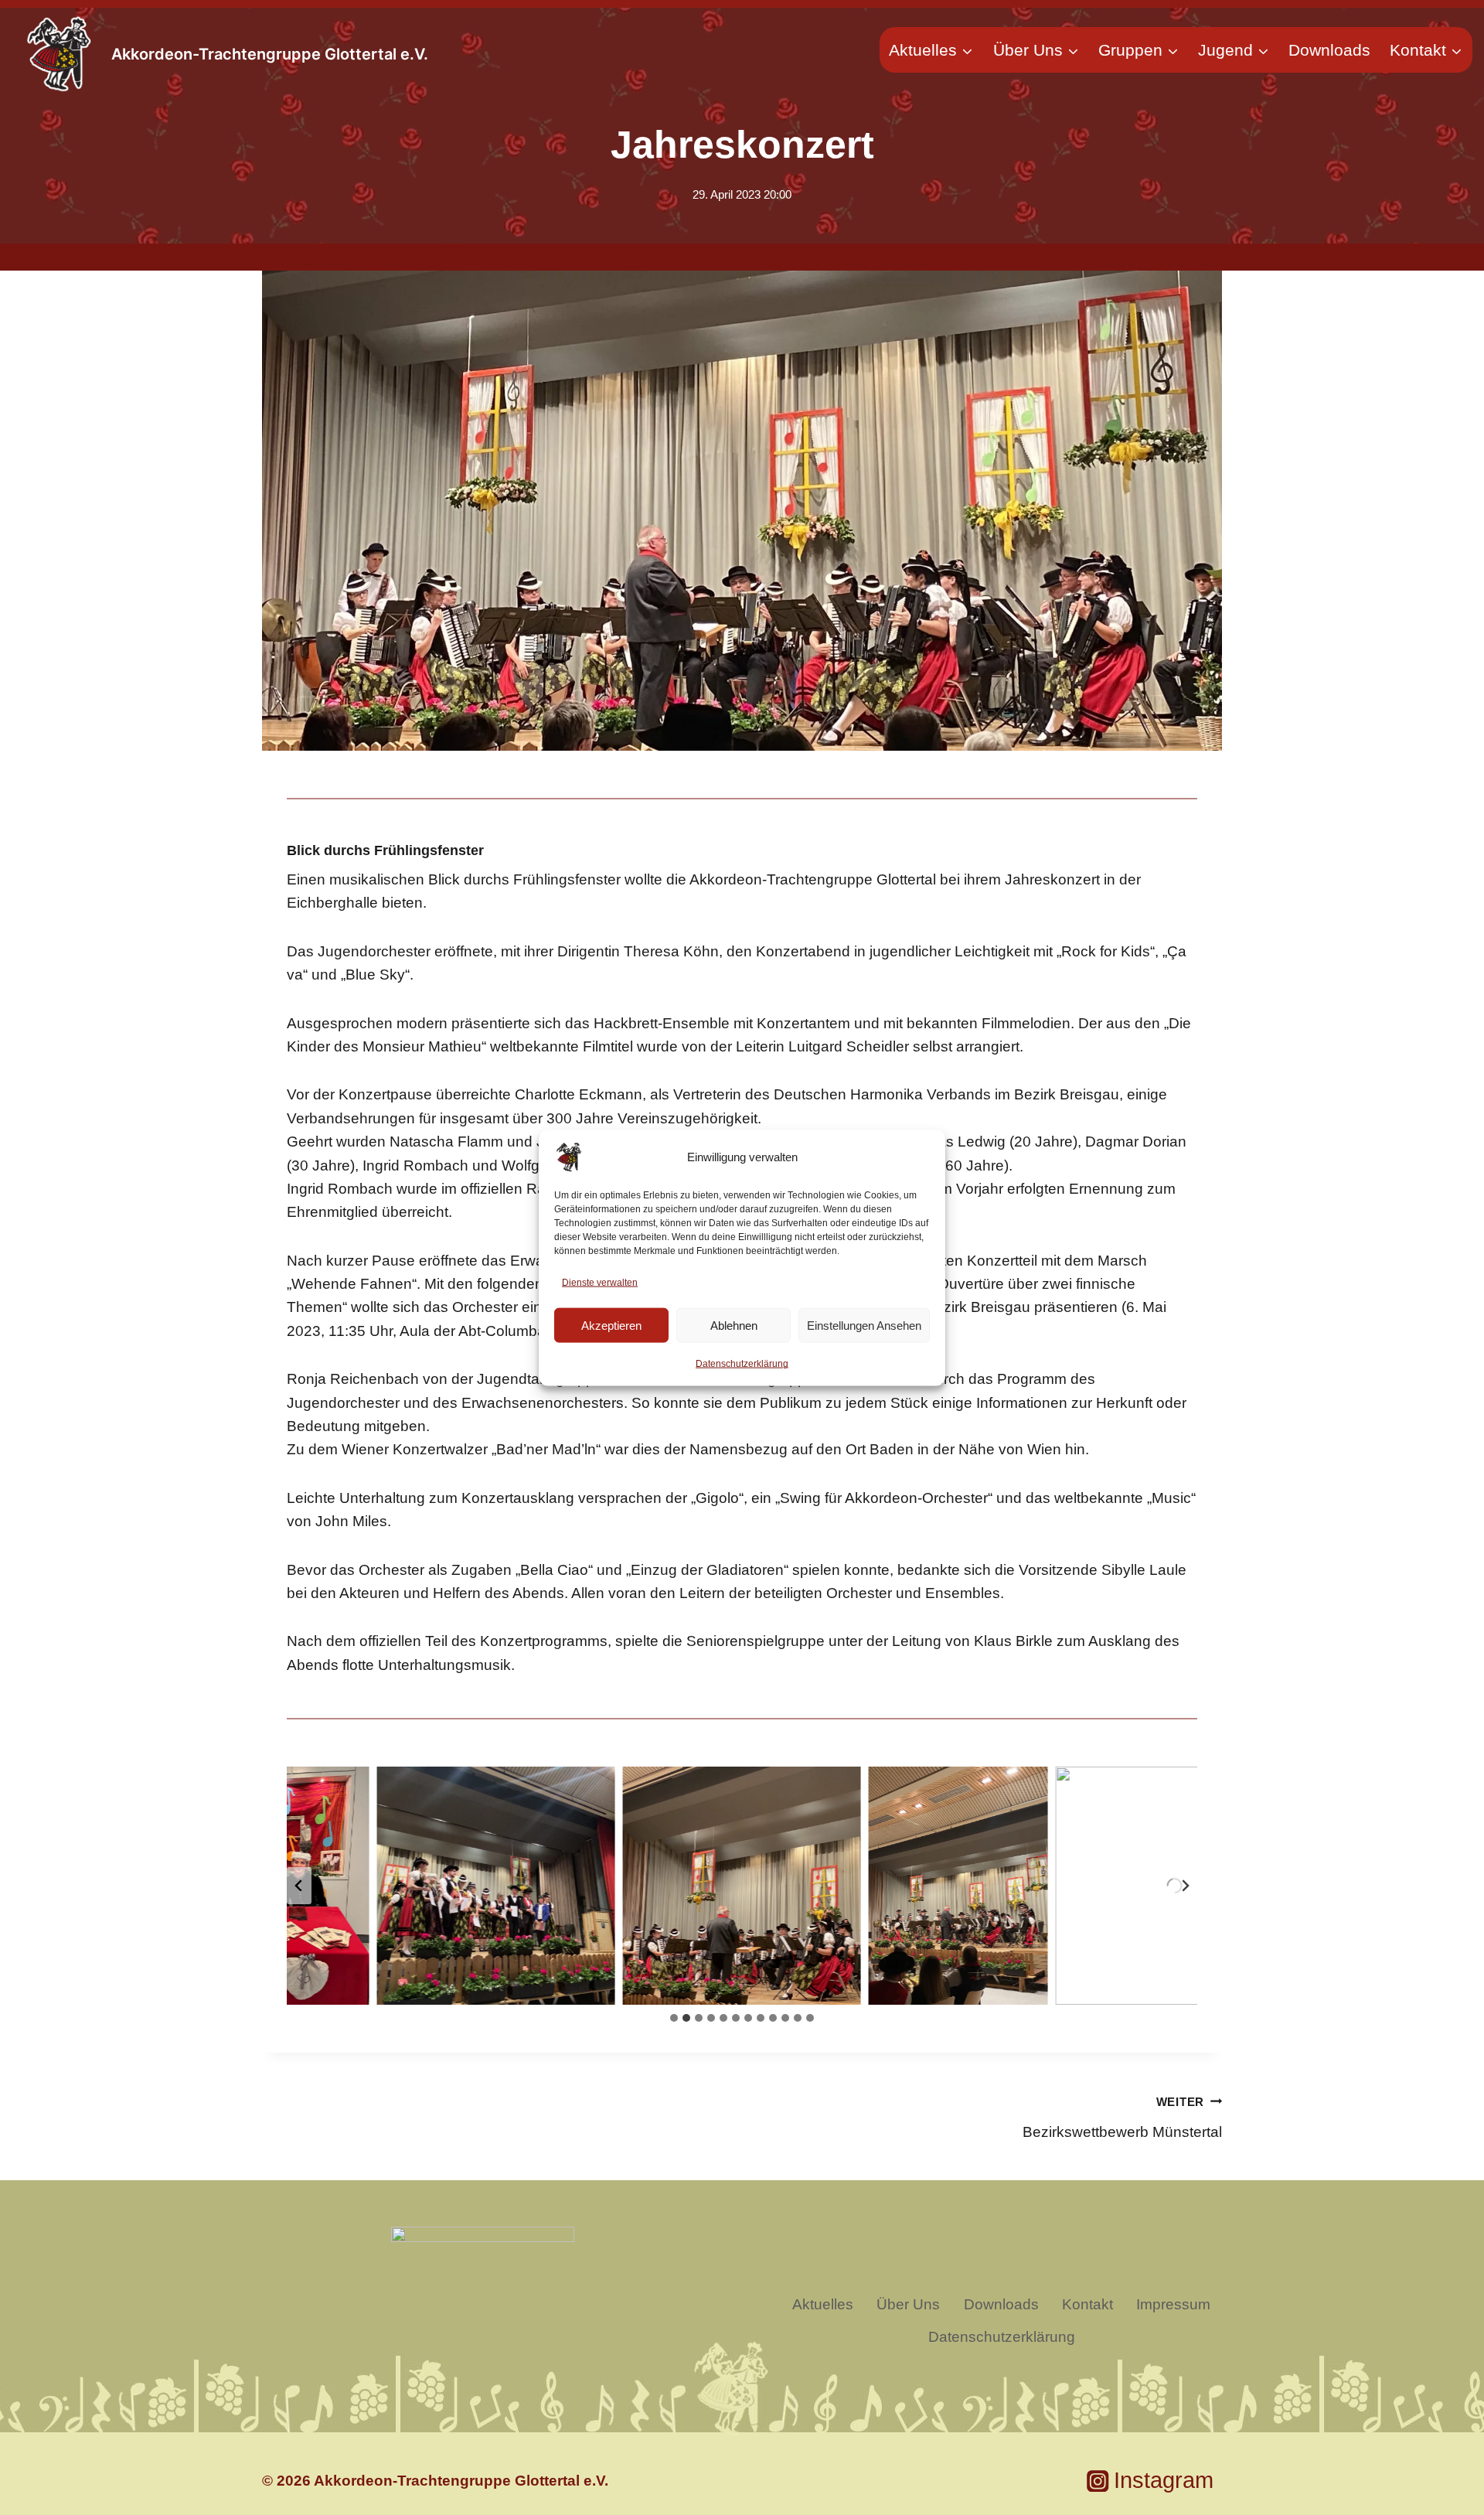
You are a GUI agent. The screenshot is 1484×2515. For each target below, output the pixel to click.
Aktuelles (823, 2304)
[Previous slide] (299, 1886)
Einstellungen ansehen (864, 1325)
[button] (496, 1886)
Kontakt (1087, 2304)
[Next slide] (1185, 1886)
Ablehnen (734, 1325)
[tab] (674, 2018)
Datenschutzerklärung (742, 1364)
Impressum (1173, 2304)
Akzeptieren (611, 1325)
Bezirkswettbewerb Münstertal (1122, 2118)
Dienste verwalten (600, 1282)
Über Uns (908, 2304)
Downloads (1329, 50)
